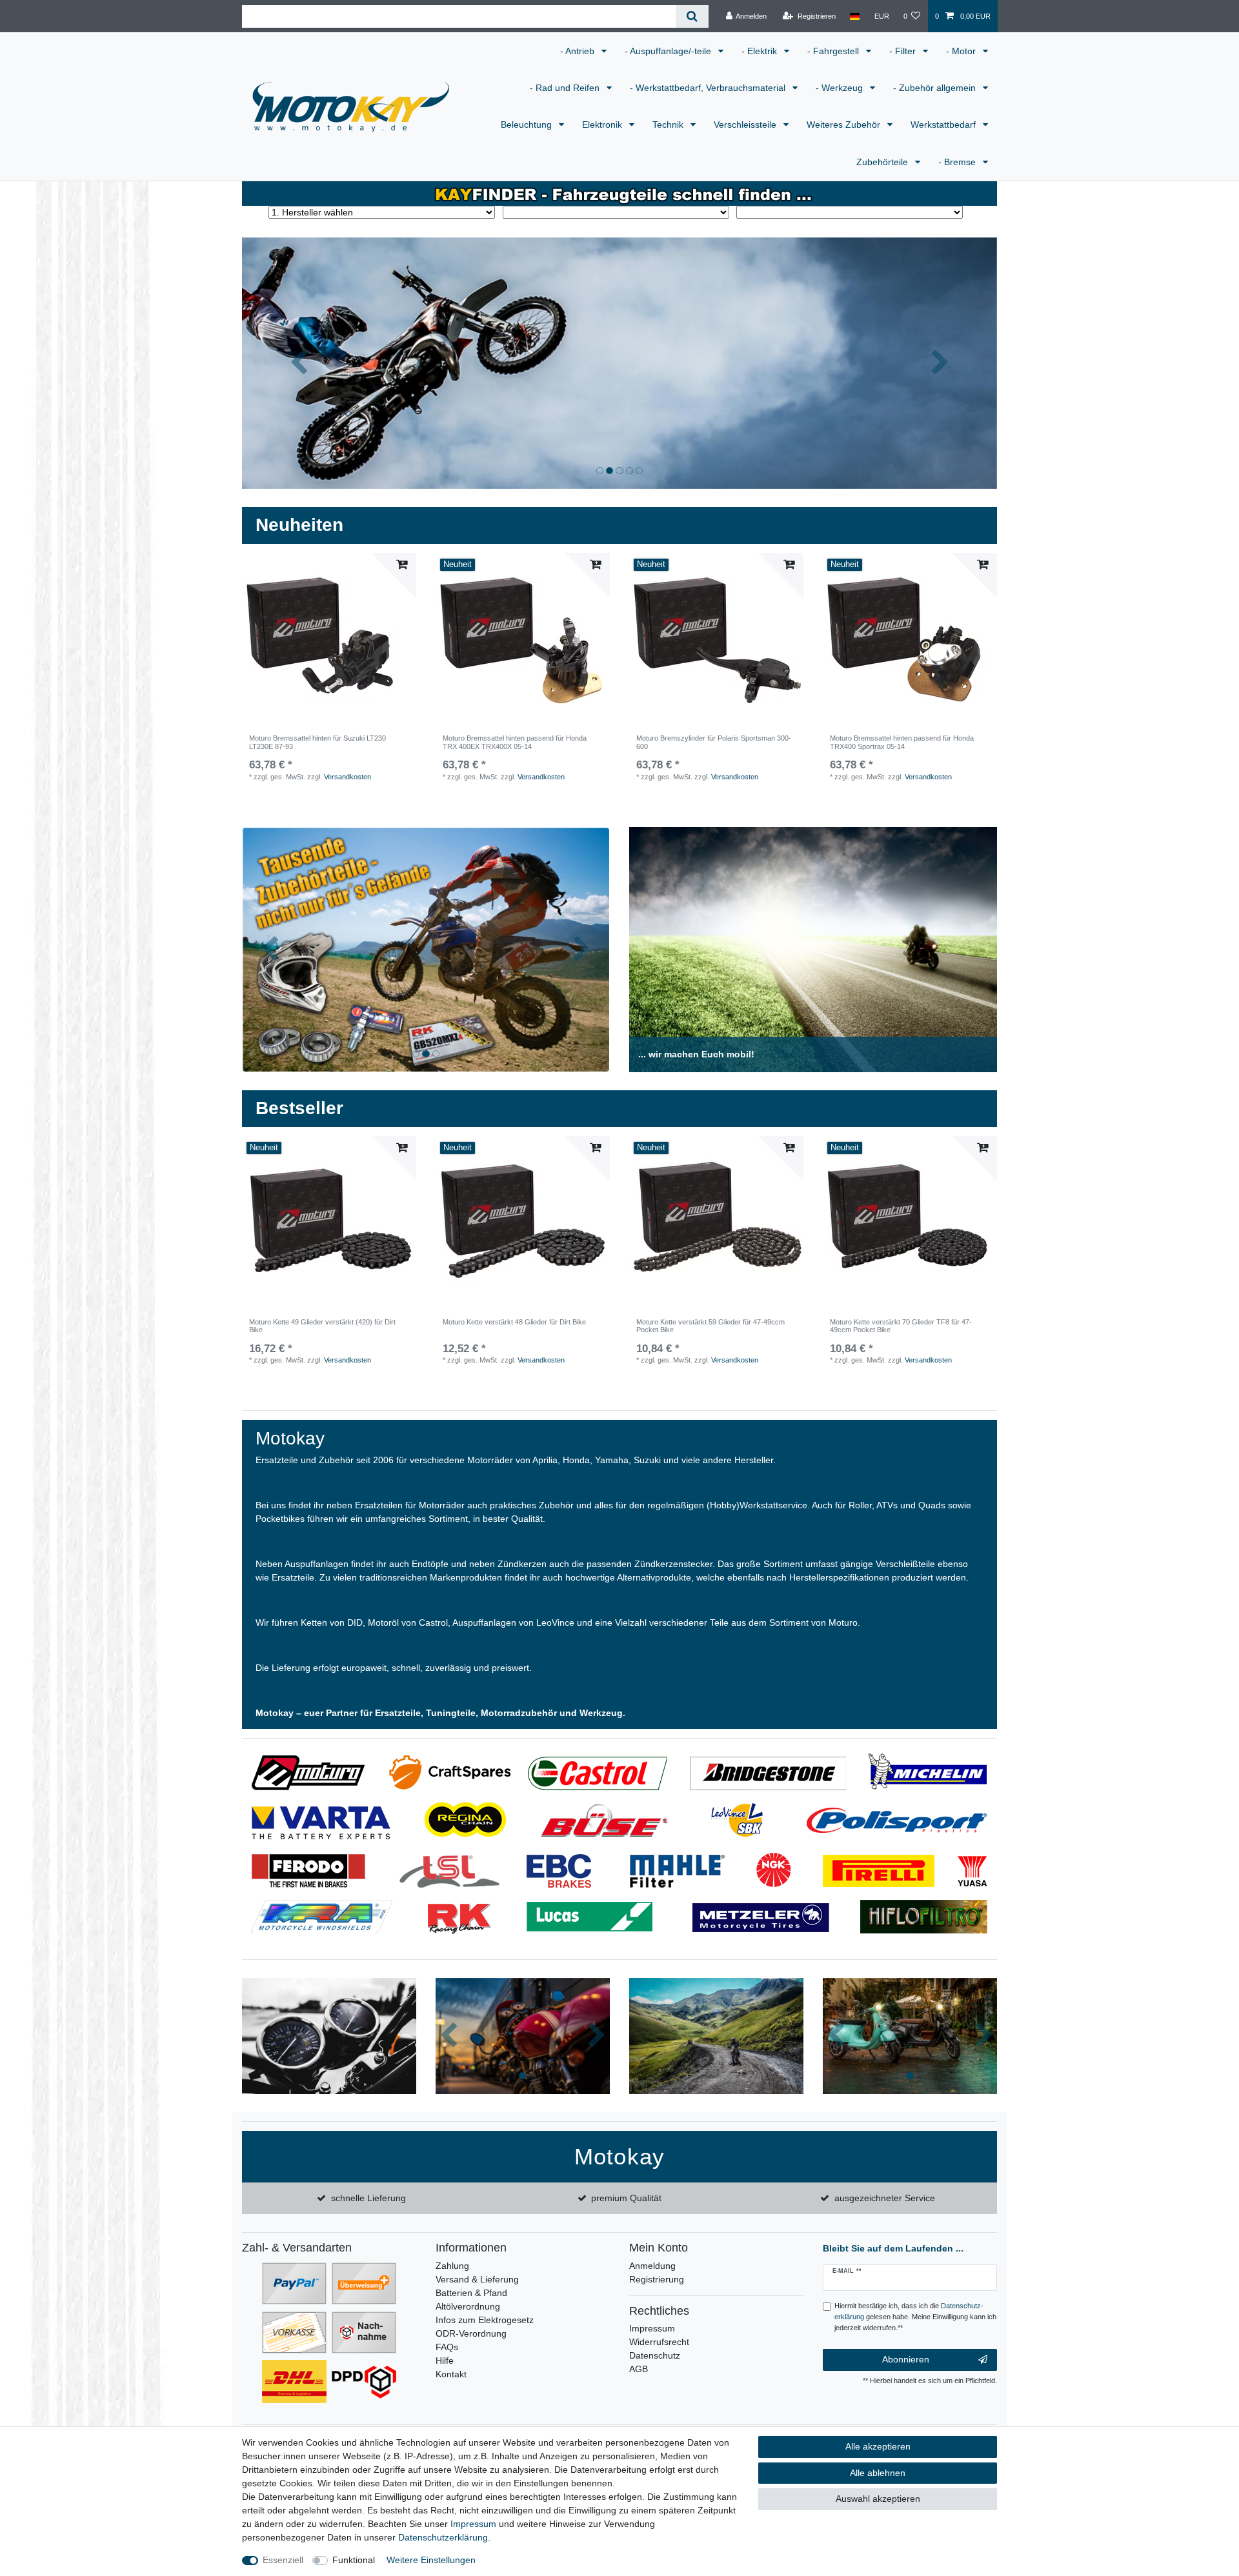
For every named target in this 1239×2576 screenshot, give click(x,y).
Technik (669, 125)
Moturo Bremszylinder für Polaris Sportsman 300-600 (714, 742)
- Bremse (958, 162)
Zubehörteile (883, 162)
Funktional (354, 2560)
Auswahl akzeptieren (878, 2499)
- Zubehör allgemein (936, 88)
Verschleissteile (746, 125)
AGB (639, 2369)
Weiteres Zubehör (845, 125)
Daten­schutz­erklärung (443, 2537)
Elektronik (603, 125)
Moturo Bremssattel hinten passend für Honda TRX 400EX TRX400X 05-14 (515, 742)
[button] (299, 363)
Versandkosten (348, 777)
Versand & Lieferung (477, 2279)
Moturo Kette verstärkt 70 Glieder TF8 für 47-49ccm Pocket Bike (901, 1326)
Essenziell (283, 2560)
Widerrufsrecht (659, 2342)
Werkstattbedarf (944, 125)
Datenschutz (655, 2355)
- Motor (962, 51)
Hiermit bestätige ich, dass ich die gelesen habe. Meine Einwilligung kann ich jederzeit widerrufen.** (915, 2317)
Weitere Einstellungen (431, 2560)
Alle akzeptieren (878, 2446)
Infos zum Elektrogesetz (485, 2320)
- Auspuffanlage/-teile (669, 51)
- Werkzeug (841, 88)
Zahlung (452, 2266)
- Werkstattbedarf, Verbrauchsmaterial (709, 88)
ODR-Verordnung (471, 2333)
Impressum (652, 2328)
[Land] (855, 16)
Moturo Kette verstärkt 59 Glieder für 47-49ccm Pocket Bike (710, 1326)
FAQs (447, 2347)
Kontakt (451, 2374)
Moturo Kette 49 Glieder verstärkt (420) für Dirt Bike (322, 1326)
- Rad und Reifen (566, 88)
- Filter (904, 51)
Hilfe (445, 2361)
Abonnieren (906, 2359)
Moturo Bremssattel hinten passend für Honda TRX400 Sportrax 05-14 (902, 742)
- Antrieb (579, 51)
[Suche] (692, 16)
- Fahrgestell (834, 51)
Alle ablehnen (878, 2473)
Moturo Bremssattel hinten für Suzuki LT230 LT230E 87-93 (317, 742)
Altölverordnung (468, 2306)
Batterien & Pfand (471, 2293)
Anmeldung (652, 2266)
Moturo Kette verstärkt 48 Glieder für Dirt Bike (514, 1322)
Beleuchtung (528, 125)
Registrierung (657, 2279)
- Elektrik (761, 51)
